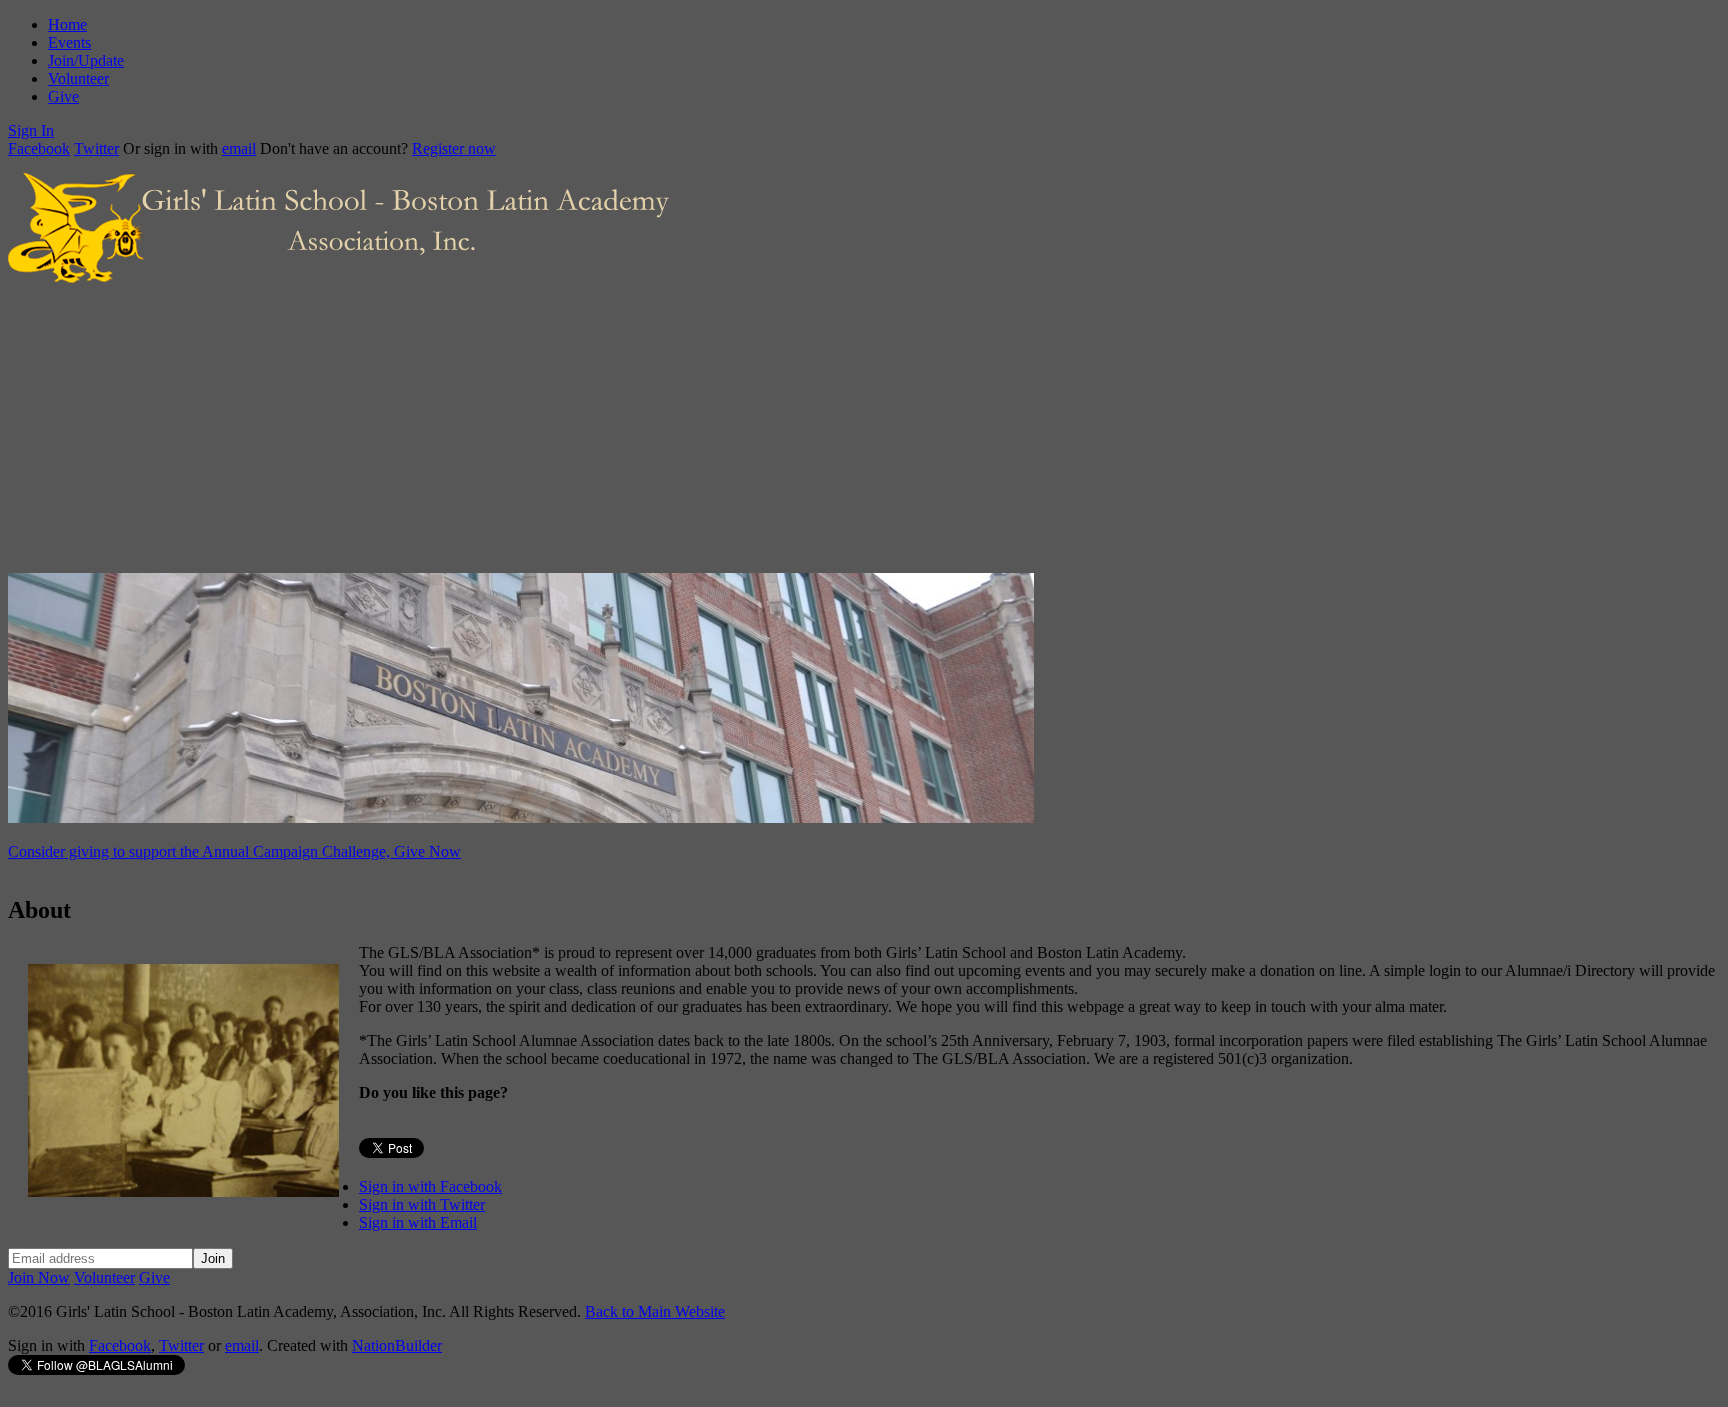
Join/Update (86, 60)
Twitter (96, 148)
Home (67, 24)
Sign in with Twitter (422, 1204)
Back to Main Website (655, 1311)
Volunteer (78, 78)
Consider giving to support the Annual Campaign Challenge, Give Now (234, 851)
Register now (454, 148)
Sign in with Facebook (430, 1186)
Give (63, 96)
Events (69, 42)
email (239, 148)
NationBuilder (397, 1345)
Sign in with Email (418, 1222)
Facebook (39, 148)
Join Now (39, 1277)
